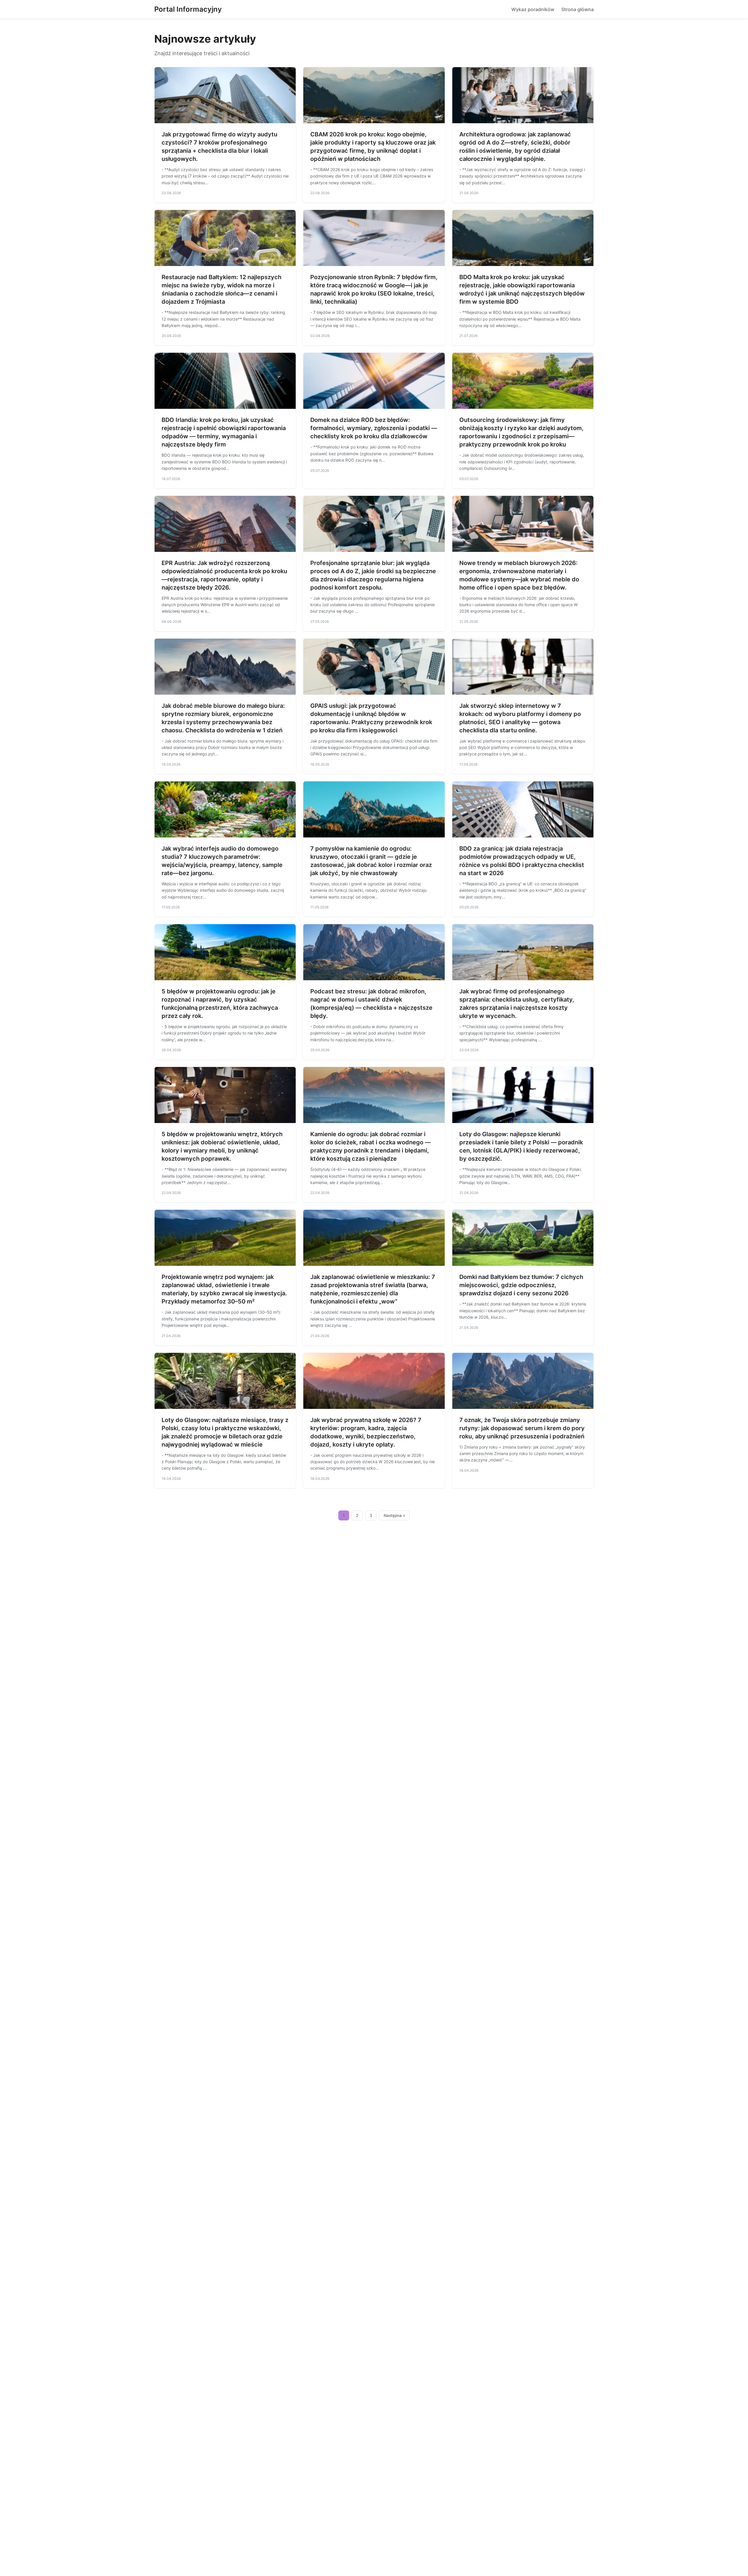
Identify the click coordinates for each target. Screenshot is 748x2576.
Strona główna (578, 9)
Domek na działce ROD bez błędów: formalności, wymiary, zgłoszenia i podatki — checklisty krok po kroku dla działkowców (374, 428)
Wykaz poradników (533, 9)
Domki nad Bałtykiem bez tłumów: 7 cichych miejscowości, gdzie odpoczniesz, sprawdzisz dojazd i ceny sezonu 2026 (521, 1285)
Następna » (394, 1515)
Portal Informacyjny (188, 9)
